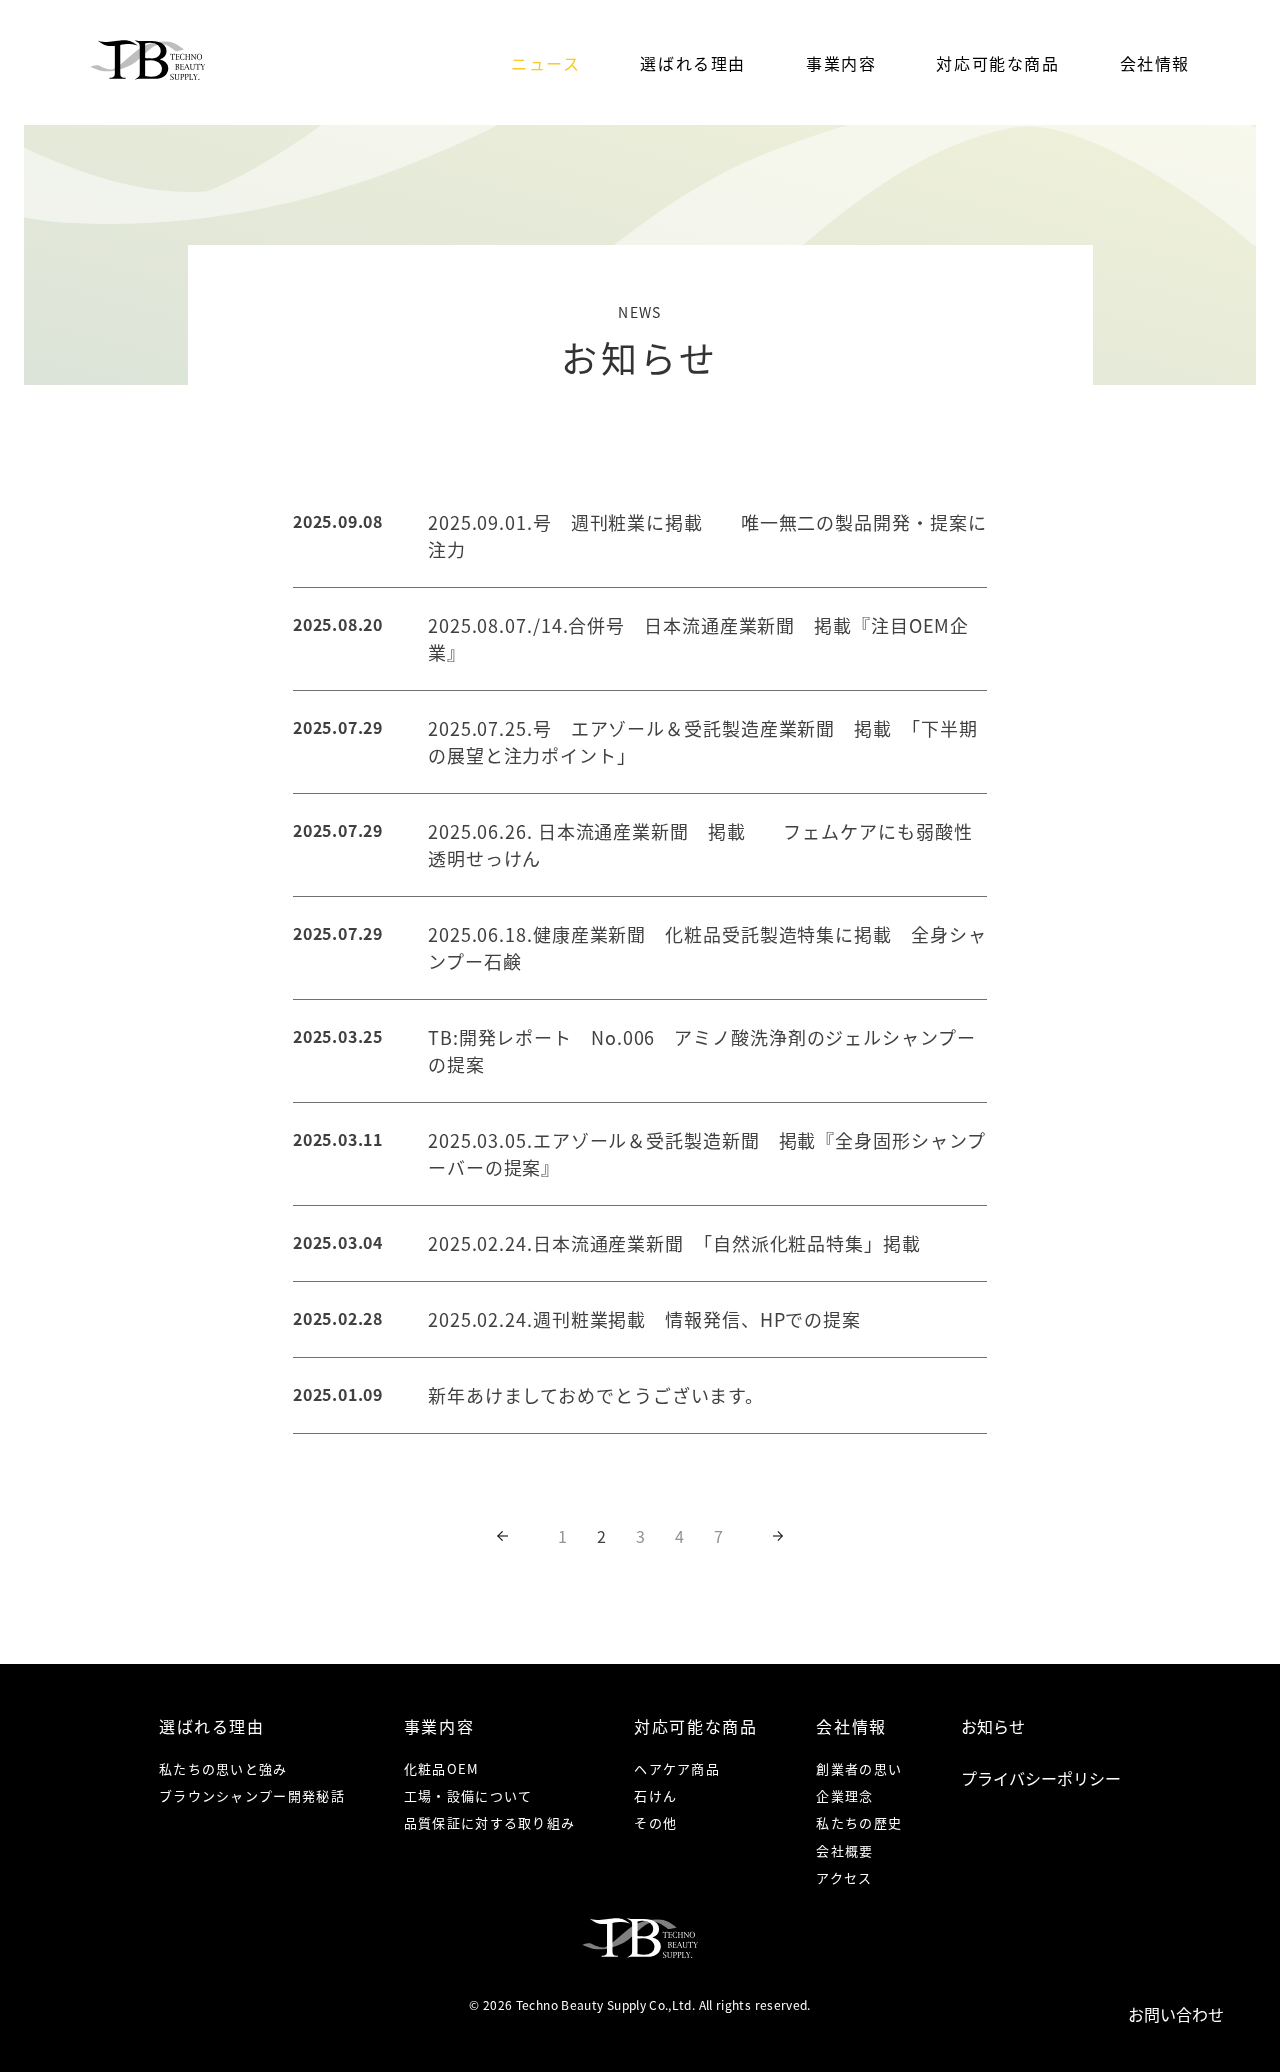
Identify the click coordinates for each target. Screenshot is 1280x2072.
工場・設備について (468, 1795)
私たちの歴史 (859, 1822)
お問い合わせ (1176, 2014)
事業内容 (841, 63)
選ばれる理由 (693, 63)
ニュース (545, 63)
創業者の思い (859, 1768)
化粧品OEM (442, 1768)
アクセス (844, 1877)
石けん (655, 1795)
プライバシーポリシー (1041, 1778)
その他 (655, 1822)
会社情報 (1155, 63)
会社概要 (844, 1850)
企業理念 (844, 1795)
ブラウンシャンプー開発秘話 (252, 1795)
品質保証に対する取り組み (490, 1822)
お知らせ (993, 1726)
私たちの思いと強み (223, 1768)
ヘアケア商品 (677, 1768)
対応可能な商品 (997, 63)
